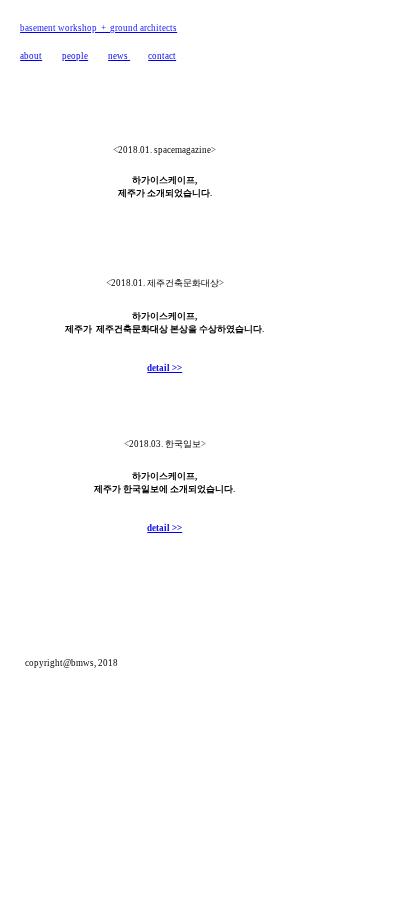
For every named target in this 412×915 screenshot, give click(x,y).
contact (162, 56)
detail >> (164, 368)
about (31, 56)
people (75, 56)
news (119, 56)
